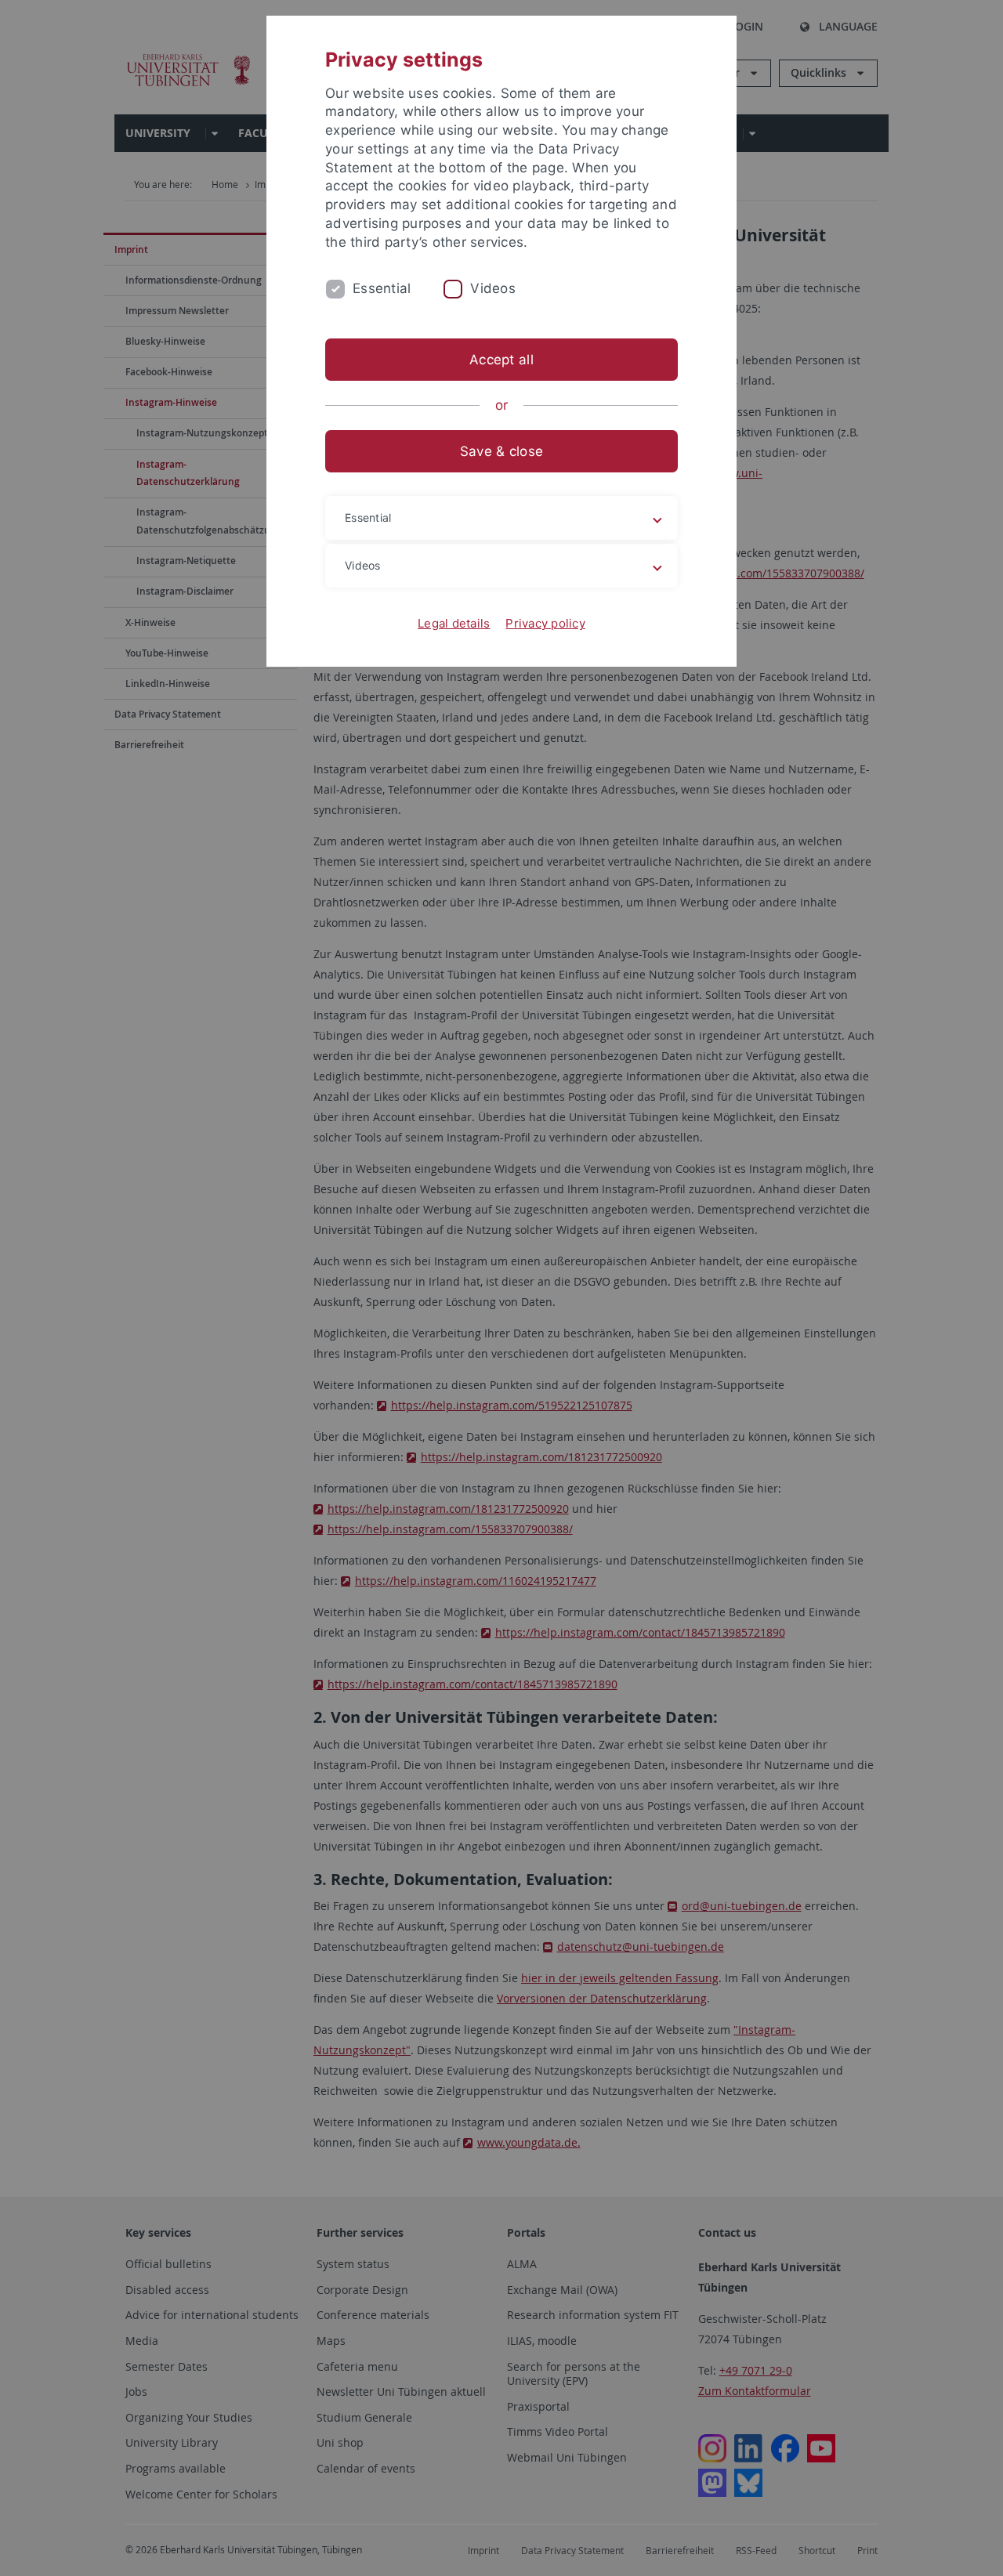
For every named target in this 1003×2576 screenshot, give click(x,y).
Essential (382, 288)
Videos (493, 288)
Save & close (501, 451)
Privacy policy (545, 623)
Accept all (501, 360)
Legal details (454, 623)
